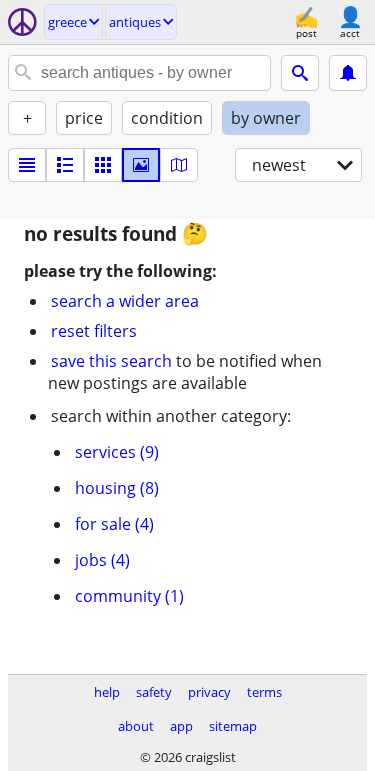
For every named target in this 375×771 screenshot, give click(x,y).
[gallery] (141, 165)
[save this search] (348, 73)
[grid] (103, 165)
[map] (179, 165)
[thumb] (65, 165)
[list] (27, 165)
